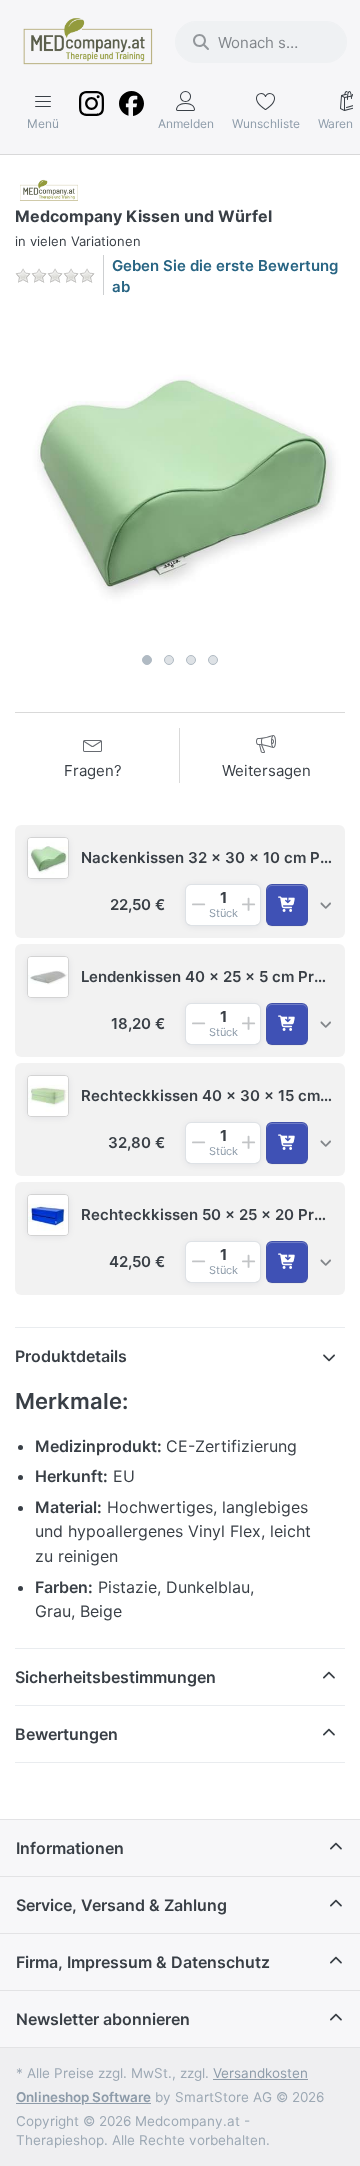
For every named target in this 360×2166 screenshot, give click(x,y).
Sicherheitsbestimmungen (115, 1677)
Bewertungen (66, 1734)
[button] (180, 881)
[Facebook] (131, 112)
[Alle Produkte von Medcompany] (49, 190)
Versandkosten (260, 2073)
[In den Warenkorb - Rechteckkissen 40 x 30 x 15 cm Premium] (287, 1143)
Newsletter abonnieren (103, 2019)
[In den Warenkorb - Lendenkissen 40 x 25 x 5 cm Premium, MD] (287, 1024)
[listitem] (180, 478)
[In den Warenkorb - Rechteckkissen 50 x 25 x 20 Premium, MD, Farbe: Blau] (287, 1262)
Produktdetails (71, 1356)
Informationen (70, 1848)
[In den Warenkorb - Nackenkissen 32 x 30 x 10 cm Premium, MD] (287, 905)
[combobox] (261, 42)
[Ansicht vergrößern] (180, 478)
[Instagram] (91, 112)
